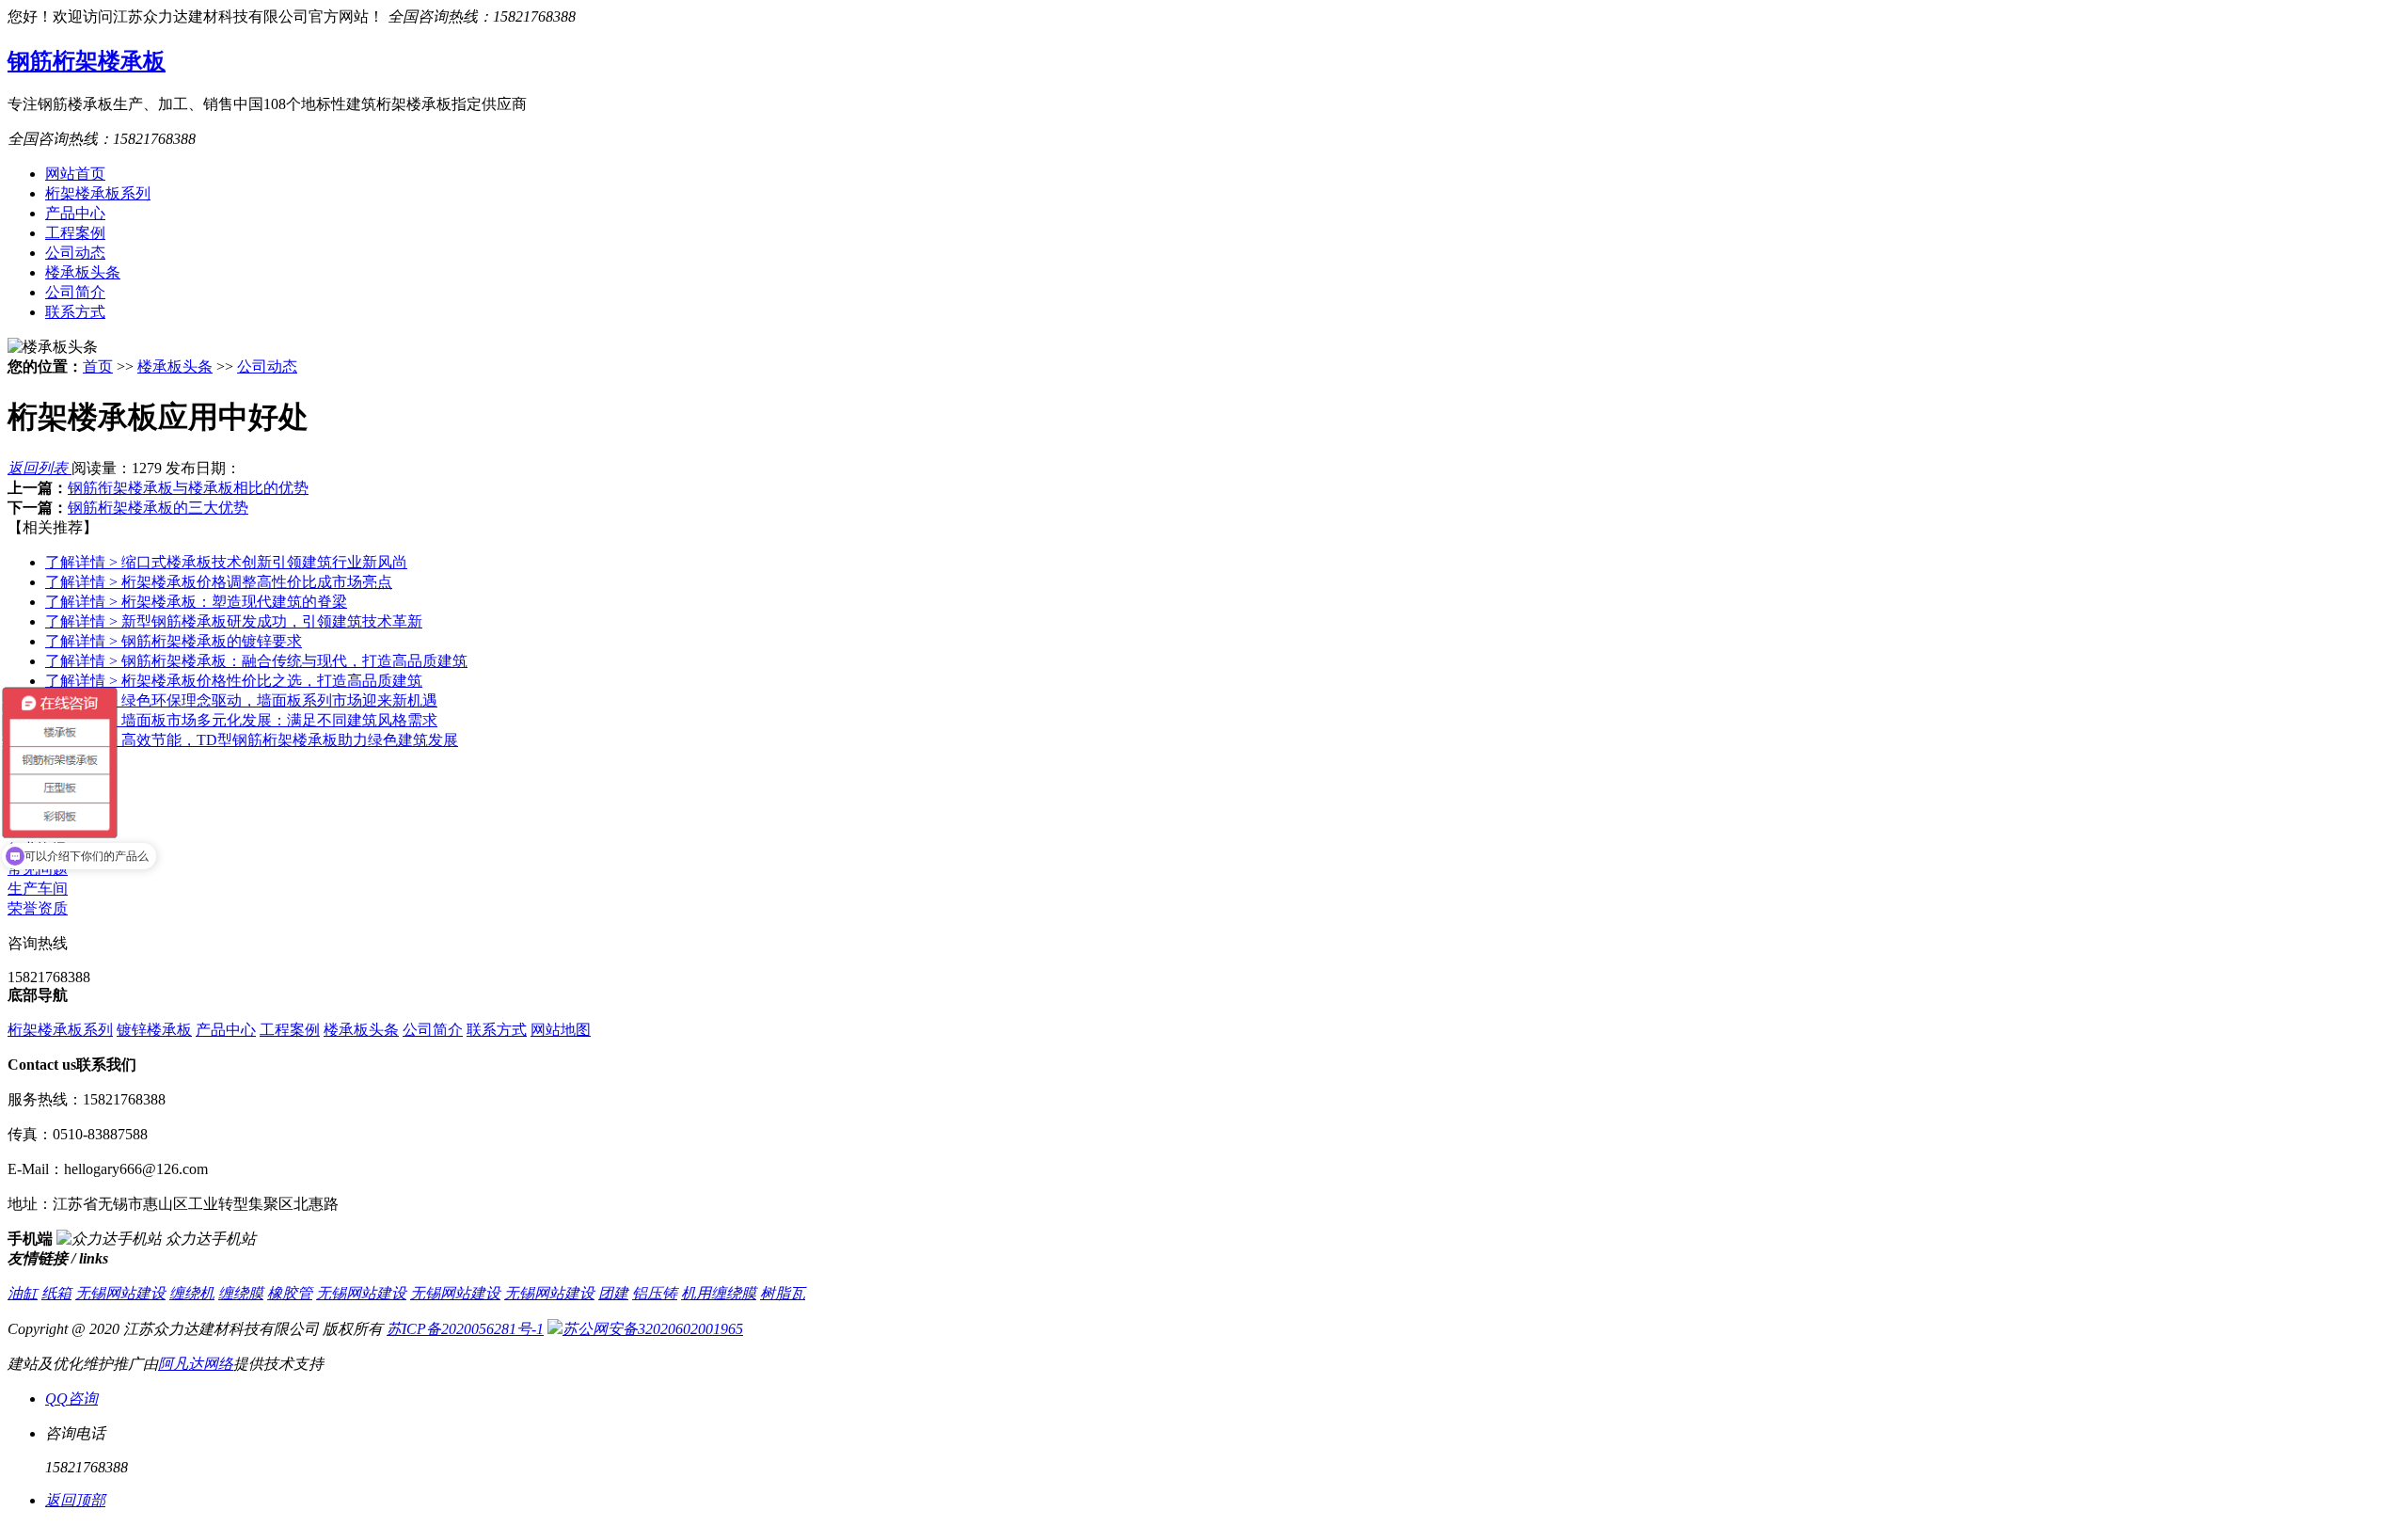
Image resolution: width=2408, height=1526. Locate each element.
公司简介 (75, 292)
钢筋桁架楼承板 (87, 61)
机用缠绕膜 (719, 1293)
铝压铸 (655, 1293)
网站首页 (75, 174)
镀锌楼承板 (154, 1030)
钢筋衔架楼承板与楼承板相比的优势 (188, 488)
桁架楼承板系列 (98, 193)
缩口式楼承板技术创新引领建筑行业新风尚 (226, 562)
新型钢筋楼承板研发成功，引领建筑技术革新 (234, 621)
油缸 (23, 1293)
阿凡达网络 (196, 1364)
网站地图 (561, 1030)
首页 (98, 366)
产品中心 (75, 213)
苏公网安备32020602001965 (653, 1329)
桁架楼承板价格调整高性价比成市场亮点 (219, 582)
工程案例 (75, 233)
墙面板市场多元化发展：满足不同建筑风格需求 (241, 720)
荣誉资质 (38, 908)
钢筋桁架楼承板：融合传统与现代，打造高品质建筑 (256, 661)
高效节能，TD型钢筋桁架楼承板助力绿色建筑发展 (252, 740)
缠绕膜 (241, 1293)
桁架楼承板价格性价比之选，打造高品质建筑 (234, 681)
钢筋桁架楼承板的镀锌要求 (174, 641)
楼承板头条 (83, 272)
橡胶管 (290, 1293)
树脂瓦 (783, 1293)
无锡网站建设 (120, 1293)
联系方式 (75, 312)
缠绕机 (192, 1293)
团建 (613, 1293)
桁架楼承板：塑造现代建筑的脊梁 (196, 602)
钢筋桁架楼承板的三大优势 (158, 508)
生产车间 (38, 889)
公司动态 (75, 253)
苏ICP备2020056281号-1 (465, 1329)
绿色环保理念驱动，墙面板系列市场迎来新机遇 (241, 700)
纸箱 (56, 1293)
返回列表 (40, 468)
